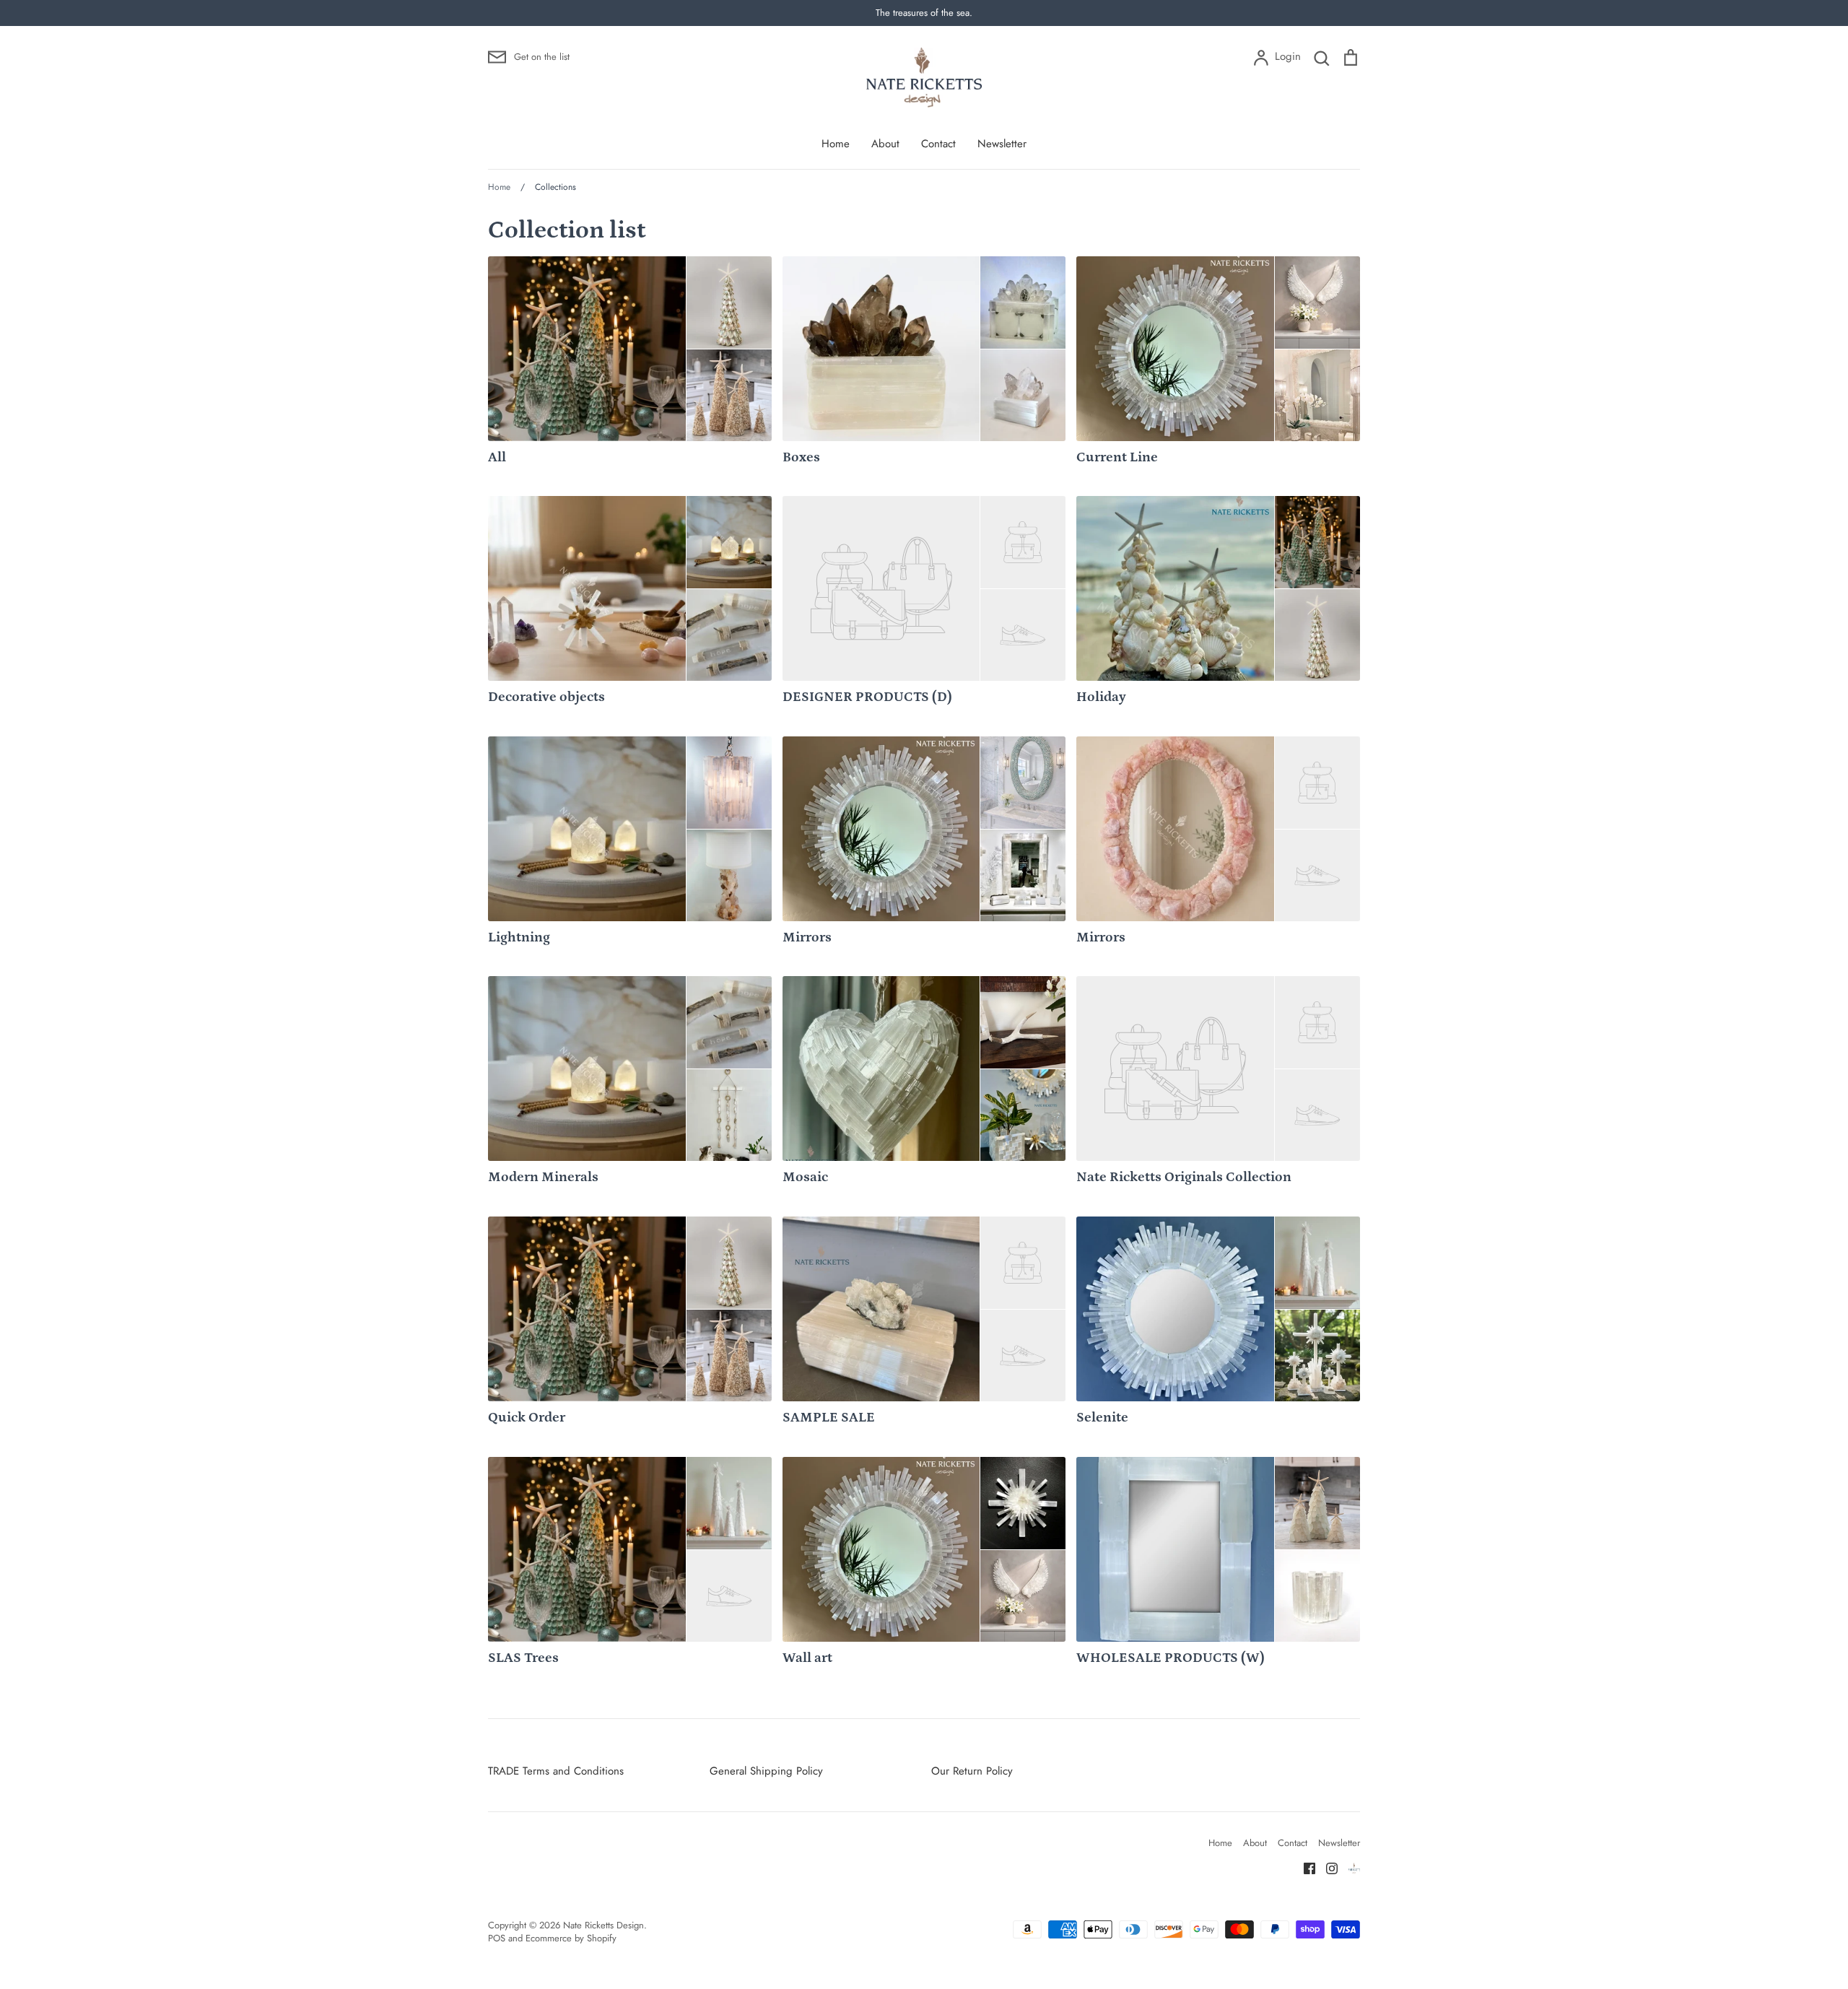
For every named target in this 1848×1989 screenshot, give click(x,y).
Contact (938, 144)
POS (497, 1938)
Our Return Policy (972, 1771)
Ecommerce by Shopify (571, 1938)
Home (836, 144)
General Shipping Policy (766, 1771)
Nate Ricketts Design (603, 1925)
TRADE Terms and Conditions (556, 1771)
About (885, 144)
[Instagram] (1326, 1867)
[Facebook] (1304, 1867)
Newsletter (1002, 144)
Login (1287, 56)
